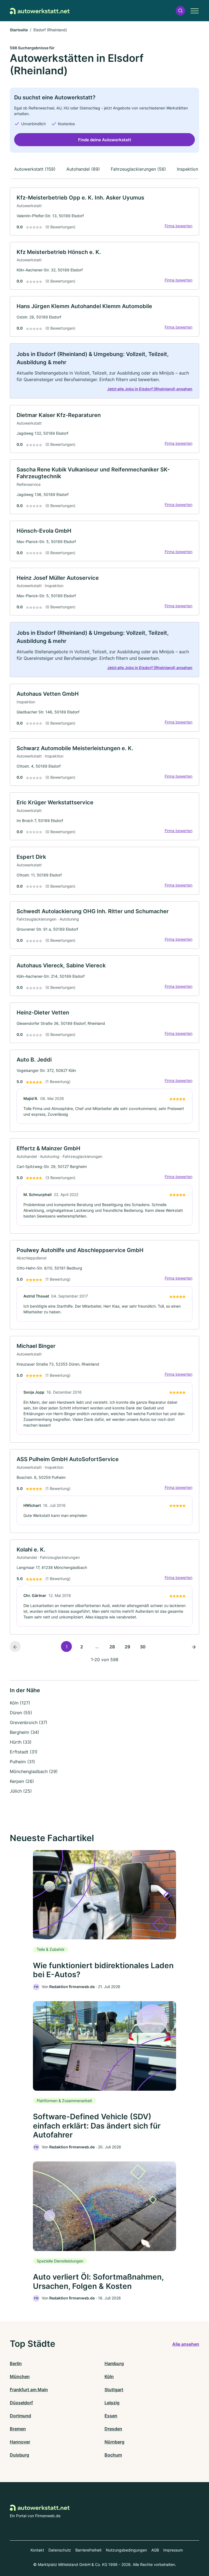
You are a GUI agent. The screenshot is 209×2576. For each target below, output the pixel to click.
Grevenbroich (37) (29, 1722)
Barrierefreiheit (88, 2550)
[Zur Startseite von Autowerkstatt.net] (40, 11)
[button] (180, 11)
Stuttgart (114, 2390)
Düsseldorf (21, 2403)
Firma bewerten (179, 226)
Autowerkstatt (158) (35, 169)
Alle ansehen (186, 2344)
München (20, 2376)
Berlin (16, 2363)
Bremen (18, 2429)
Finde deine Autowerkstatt (105, 140)
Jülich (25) (21, 1791)
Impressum (173, 2550)
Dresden (113, 2429)
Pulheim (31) (22, 1762)
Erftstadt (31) (24, 1752)
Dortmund (20, 2416)
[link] (104, 211)
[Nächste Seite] (194, 1646)
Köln (109, 2376)
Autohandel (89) (83, 169)
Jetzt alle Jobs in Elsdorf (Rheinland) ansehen (150, 389)
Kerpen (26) (22, 1781)
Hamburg (114, 2363)
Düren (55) (21, 1713)
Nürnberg (114, 2442)
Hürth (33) (21, 1742)
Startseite (19, 30)
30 (143, 1647)
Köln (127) (20, 1703)
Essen (111, 2416)
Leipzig (112, 2403)
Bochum (113, 2455)
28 (112, 1647)
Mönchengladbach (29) (34, 1771)
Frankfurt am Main (29, 2390)
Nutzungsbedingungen (126, 2550)
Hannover (20, 2442)
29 (127, 1647)
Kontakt (37, 2550)
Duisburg (19, 2455)
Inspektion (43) (193, 169)
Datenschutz (60, 2550)
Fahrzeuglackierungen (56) (138, 169)
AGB (155, 2550)
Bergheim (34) (24, 1732)
